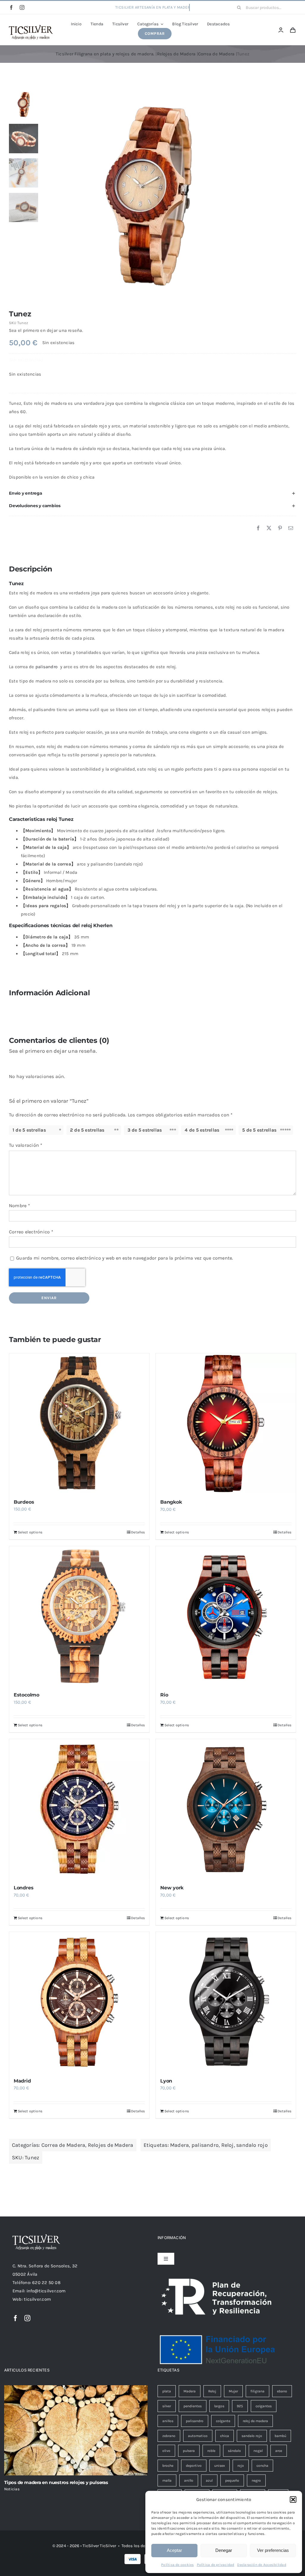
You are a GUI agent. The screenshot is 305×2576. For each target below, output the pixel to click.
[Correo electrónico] (291, 528)
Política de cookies (177, 2565)
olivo (166, 2451)
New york (172, 1888)
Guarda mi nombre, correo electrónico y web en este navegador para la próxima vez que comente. (125, 1258)
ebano (282, 2391)
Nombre (20, 1206)
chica (225, 2436)
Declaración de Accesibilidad (262, 2565)
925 (240, 2406)
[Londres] (79, 1809)
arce (279, 2451)
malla (167, 2480)
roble (211, 2451)
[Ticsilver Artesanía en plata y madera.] (31, 27)
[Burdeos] (79, 1423)
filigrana (257, 2391)
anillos (168, 2421)
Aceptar (174, 2550)
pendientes (193, 2406)
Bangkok (171, 1502)
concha (262, 2466)
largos (219, 2406)
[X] (269, 528)
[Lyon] (226, 2002)
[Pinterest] (280, 528)
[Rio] (226, 1616)
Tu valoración (26, 1145)
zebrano (169, 2436)
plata (167, 2391)
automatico (198, 2436)
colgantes (264, 2406)
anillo (189, 2480)
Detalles (138, 1532)
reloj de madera (255, 2421)
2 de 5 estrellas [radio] (87, 1130)
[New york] (226, 1809)
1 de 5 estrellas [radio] (29, 1130)
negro (256, 2480)
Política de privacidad (216, 2565)
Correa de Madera (63, 2145)
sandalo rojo (252, 2145)
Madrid (22, 2081)
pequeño (232, 2480)
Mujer (233, 2391)
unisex (220, 2466)
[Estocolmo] (79, 1616)
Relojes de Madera (111, 2145)
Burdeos (24, 1502)
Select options (30, 1532)
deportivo (194, 2466)
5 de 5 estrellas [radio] (259, 1130)
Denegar (224, 2550)
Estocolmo (27, 1695)
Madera (179, 2145)
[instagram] (22, 7)
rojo (241, 2466)
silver (167, 2406)
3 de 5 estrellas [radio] (145, 1130)
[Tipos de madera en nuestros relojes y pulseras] (76, 2430)
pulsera (189, 2451)
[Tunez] (170, 194)
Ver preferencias (273, 2550)
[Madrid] (79, 2002)
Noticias (12, 2489)
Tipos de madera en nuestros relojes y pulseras (56, 2482)
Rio (164, 1695)
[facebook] (11, 7)
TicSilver (108, 2546)
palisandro (46, 667)
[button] (293, 2500)
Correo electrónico (31, 1232)
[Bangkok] (226, 1423)
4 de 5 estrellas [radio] (202, 1130)
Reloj (228, 2145)
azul (209, 2480)
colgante (223, 2421)
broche (168, 2466)
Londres (24, 1888)
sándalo (234, 2451)
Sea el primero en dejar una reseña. (46, 330)
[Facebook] (258, 528)
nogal (258, 2451)
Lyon (166, 2081)
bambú (280, 2436)
